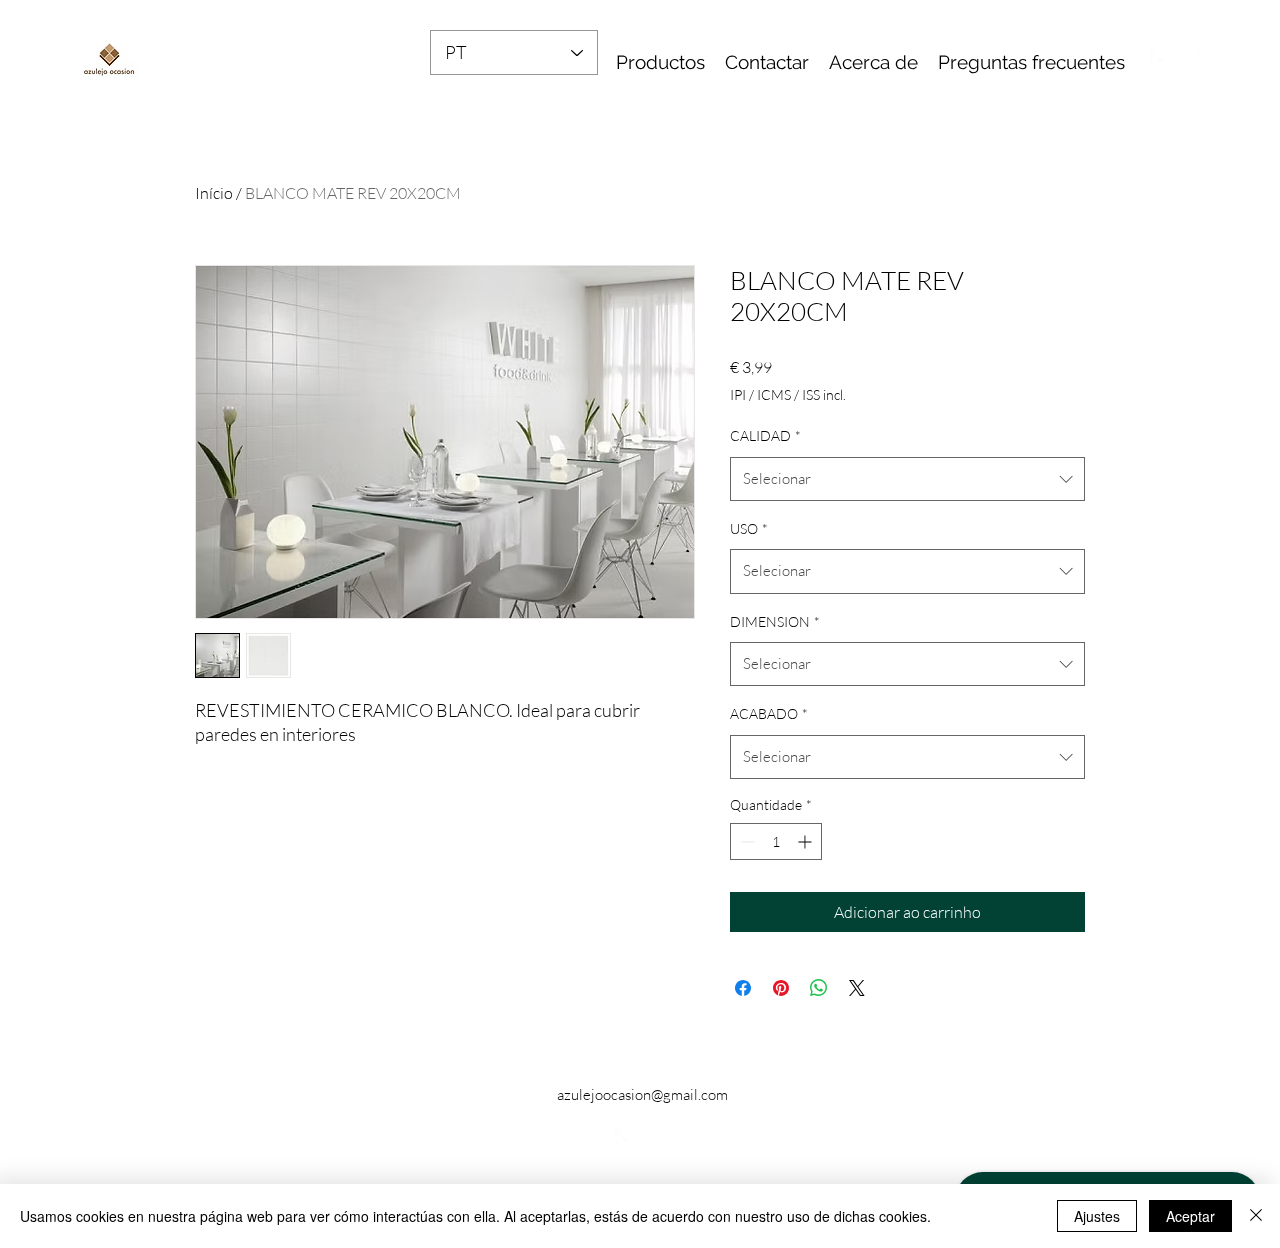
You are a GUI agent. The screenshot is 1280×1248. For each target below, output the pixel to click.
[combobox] (907, 479)
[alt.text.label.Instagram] (1190, 60)
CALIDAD (765, 435)
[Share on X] (857, 988)
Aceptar (1190, 1216)
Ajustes (1097, 1216)
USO (749, 528)
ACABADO (769, 713)
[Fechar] (1256, 1216)
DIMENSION (775, 621)
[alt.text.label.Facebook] (1160, 60)
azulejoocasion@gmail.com (642, 1094)
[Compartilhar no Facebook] (743, 988)
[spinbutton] (776, 841)
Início (214, 193)
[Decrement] (745, 841)
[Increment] (806, 841)
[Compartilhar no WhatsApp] (819, 988)
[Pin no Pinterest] (781, 988)
